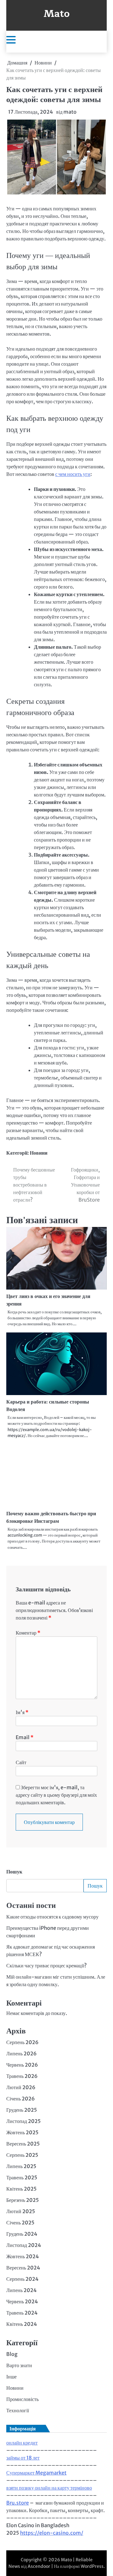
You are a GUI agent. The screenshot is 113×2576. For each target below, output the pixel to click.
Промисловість (22, 2399)
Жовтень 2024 (23, 2256)
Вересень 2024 (23, 2268)
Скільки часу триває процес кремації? (46, 1965)
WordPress (92, 2566)
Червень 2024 (22, 2301)
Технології (18, 2410)
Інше (11, 2377)
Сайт (21, 1762)
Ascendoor (39, 2566)
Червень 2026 (22, 2065)
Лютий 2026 (21, 2087)
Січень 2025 (20, 2223)
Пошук (14, 1872)
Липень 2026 (22, 2053)
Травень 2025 (22, 2177)
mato (70, 112)
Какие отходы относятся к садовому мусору (52, 1917)
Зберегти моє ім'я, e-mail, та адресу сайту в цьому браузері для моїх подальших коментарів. (56, 1795)
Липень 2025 (21, 2166)
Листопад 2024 (24, 2245)
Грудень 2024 (22, 2234)
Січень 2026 (21, 2099)
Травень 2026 (22, 2076)
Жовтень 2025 (22, 2132)
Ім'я (22, 1712)
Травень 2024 (22, 2313)
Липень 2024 (22, 2290)
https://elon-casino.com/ (52, 2533)
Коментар (28, 1633)
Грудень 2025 (22, 2110)
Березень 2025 (23, 2200)
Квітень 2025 (22, 2189)
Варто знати (19, 2365)
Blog (12, 2354)
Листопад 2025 (24, 2121)
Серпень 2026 (22, 2042)
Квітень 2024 (22, 2324)
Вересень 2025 (23, 2144)
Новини (39, 1153)
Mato (57, 14)
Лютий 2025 (21, 2211)
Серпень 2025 (22, 2155)
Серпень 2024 (22, 2279)
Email (25, 1737)
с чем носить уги (73, 474)
